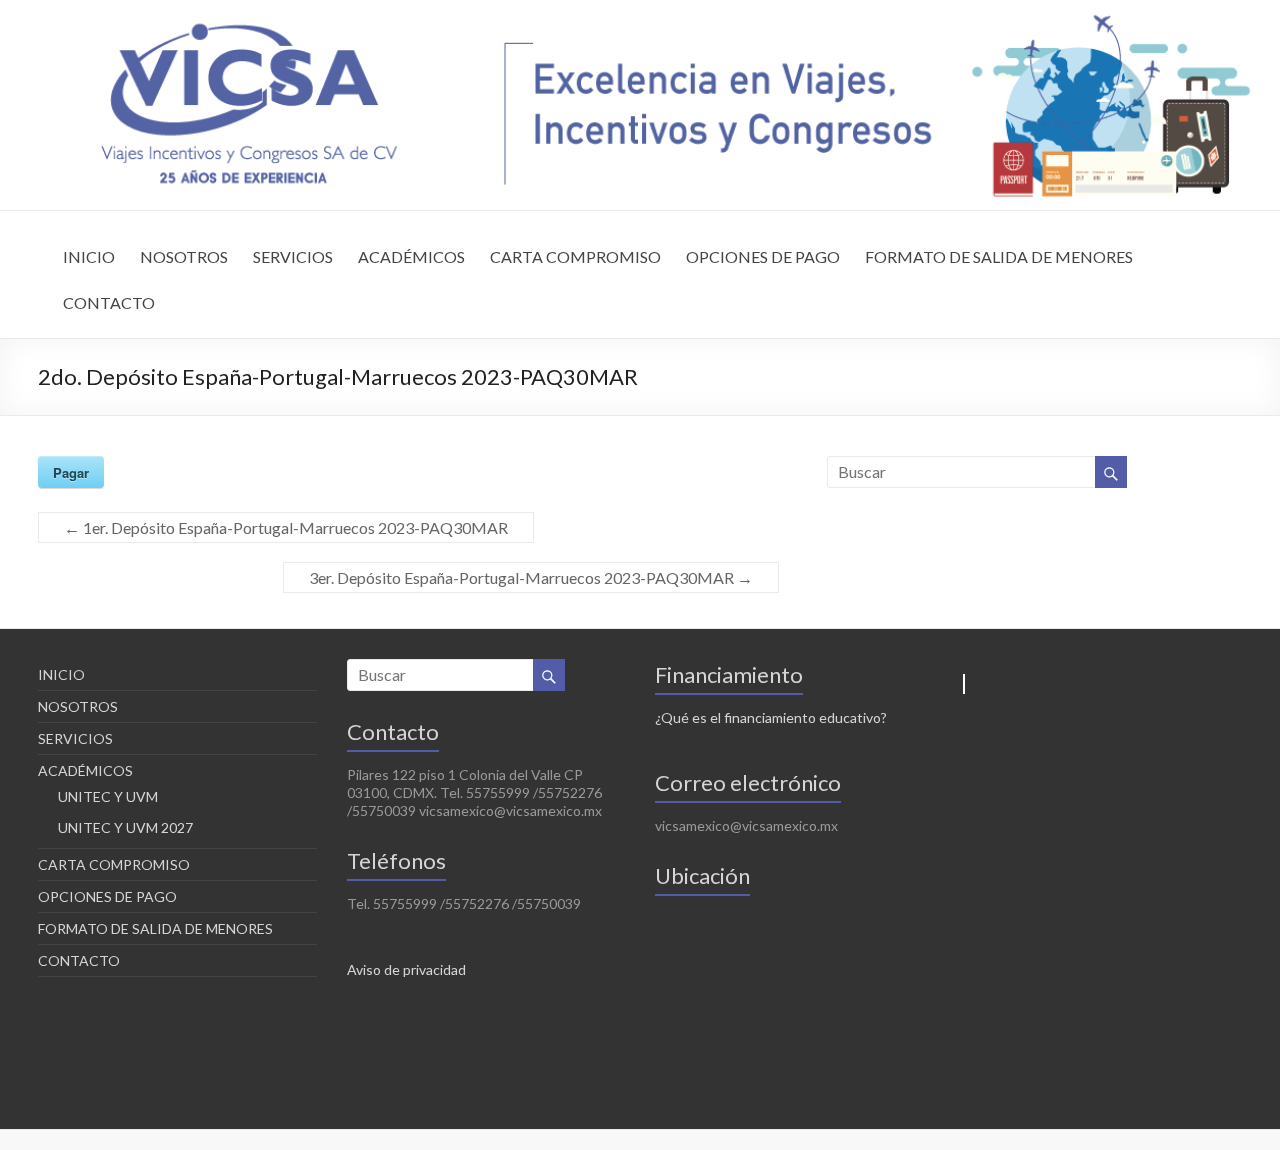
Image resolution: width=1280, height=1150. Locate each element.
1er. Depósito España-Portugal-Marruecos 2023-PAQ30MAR (286, 527)
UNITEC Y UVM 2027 (125, 827)
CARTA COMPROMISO (575, 256)
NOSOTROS (184, 256)
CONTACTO (109, 302)
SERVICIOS (293, 256)
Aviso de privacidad (406, 969)
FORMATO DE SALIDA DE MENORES (999, 256)
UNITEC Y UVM (108, 796)
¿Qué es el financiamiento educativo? (771, 717)
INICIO (89, 256)
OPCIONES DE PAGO (763, 256)
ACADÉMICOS (411, 256)
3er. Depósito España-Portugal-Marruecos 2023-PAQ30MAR (531, 577)
